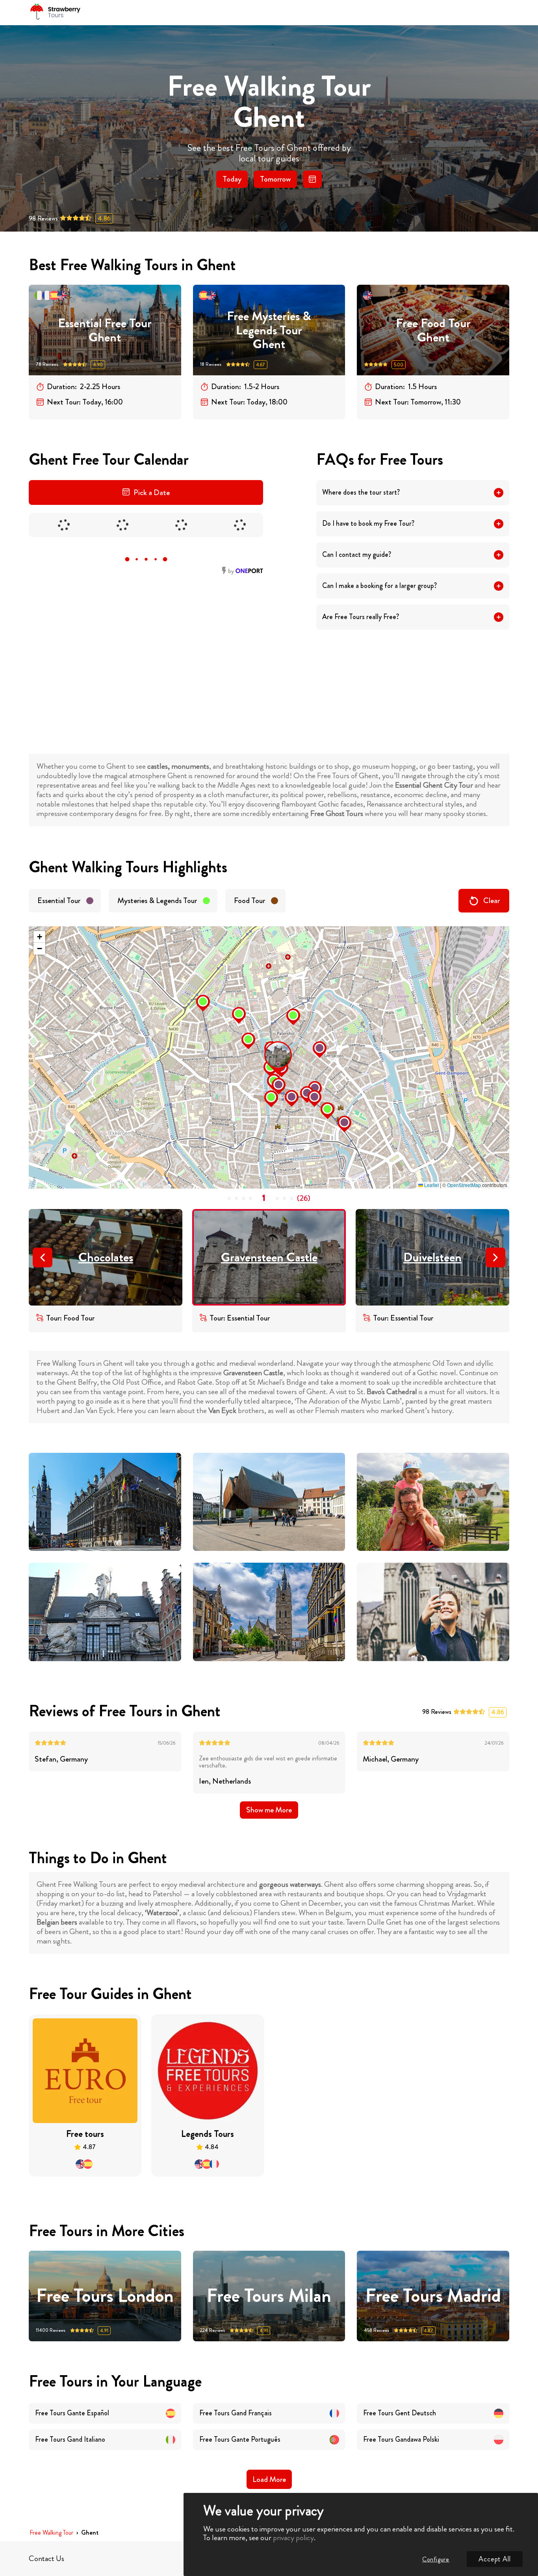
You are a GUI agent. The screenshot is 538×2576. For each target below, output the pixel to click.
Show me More (269, 1810)
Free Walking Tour (51, 2533)
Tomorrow (275, 179)
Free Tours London (105, 2296)
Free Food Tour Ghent (433, 330)
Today (232, 179)
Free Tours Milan (269, 2296)
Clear (492, 900)
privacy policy (293, 2538)
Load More (269, 2479)
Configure (436, 2559)
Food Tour (250, 900)
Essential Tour (59, 900)
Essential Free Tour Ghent (105, 330)
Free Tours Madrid (433, 2296)
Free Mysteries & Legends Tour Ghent (269, 330)
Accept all (495, 2559)
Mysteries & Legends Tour (157, 900)
